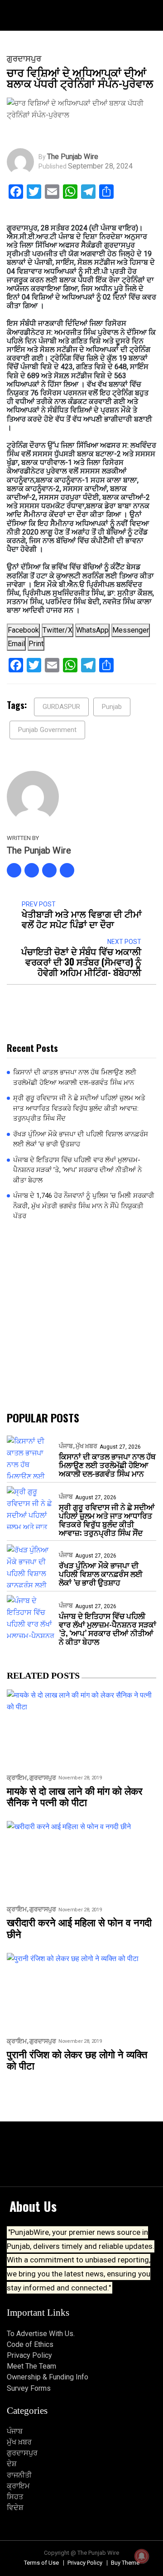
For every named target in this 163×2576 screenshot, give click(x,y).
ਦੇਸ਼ (12, 2464)
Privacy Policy (29, 2355)
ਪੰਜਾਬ (66, 1446)
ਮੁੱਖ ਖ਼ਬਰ (86, 1446)
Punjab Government (47, 730)
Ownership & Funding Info (48, 2377)
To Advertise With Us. (41, 2334)
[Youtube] (67, 870)
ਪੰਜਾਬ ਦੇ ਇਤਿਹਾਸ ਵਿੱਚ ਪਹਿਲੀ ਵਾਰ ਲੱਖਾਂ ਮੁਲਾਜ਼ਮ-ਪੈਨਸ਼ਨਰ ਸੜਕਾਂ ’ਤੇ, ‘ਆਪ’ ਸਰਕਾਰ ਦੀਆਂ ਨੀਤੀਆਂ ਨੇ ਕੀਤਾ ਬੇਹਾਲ (77, 1170)
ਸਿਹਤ (15, 2497)
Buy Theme (125, 2563)
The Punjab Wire (73, 157)
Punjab (112, 707)
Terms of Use (41, 2563)
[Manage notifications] (142, 2556)
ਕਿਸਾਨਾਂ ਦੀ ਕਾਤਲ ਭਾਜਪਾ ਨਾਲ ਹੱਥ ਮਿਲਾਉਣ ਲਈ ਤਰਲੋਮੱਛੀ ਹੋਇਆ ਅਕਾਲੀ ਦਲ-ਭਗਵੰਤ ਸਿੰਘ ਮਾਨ (75, 1077)
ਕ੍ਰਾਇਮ (17, 1778)
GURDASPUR (61, 707)
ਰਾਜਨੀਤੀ (19, 2475)
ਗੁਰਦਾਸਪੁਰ (24, 59)
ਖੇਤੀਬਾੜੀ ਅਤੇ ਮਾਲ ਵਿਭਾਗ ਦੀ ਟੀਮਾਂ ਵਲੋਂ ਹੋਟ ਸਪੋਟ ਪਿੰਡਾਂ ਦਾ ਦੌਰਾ (82, 919)
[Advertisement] (81, 1316)
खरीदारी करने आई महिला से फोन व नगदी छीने (79, 1928)
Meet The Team (31, 2366)
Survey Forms (29, 2388)
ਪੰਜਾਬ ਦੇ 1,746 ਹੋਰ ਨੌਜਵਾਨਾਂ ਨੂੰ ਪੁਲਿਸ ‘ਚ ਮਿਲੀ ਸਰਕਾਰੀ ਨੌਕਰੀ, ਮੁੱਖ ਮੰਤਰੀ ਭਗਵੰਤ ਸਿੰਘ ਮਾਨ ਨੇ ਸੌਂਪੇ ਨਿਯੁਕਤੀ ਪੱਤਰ (84, 1206)
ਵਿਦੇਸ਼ (15, 2508)
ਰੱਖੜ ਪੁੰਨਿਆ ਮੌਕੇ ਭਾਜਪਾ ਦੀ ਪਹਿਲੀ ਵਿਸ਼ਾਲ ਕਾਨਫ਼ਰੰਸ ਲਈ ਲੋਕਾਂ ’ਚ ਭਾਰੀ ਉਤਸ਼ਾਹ (81, 1139)
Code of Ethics (30, 2344)
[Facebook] (14, 870)
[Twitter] (32, 870)
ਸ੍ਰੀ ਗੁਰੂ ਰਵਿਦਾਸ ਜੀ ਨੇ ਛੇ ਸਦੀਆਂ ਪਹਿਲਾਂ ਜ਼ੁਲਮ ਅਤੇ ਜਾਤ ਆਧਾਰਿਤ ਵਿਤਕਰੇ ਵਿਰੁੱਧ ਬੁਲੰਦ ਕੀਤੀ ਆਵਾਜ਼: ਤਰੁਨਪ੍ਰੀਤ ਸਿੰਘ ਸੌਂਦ (79, 1108)
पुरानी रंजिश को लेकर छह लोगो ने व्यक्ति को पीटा (77, 2060)
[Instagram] (49, 870)
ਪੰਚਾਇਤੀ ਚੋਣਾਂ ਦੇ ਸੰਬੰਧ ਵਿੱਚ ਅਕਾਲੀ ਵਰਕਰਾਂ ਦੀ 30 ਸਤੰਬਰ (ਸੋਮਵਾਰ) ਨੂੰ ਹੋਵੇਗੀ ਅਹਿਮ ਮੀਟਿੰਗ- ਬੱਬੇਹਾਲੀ (81, 962)
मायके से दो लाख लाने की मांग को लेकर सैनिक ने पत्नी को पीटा (75, 1796)
